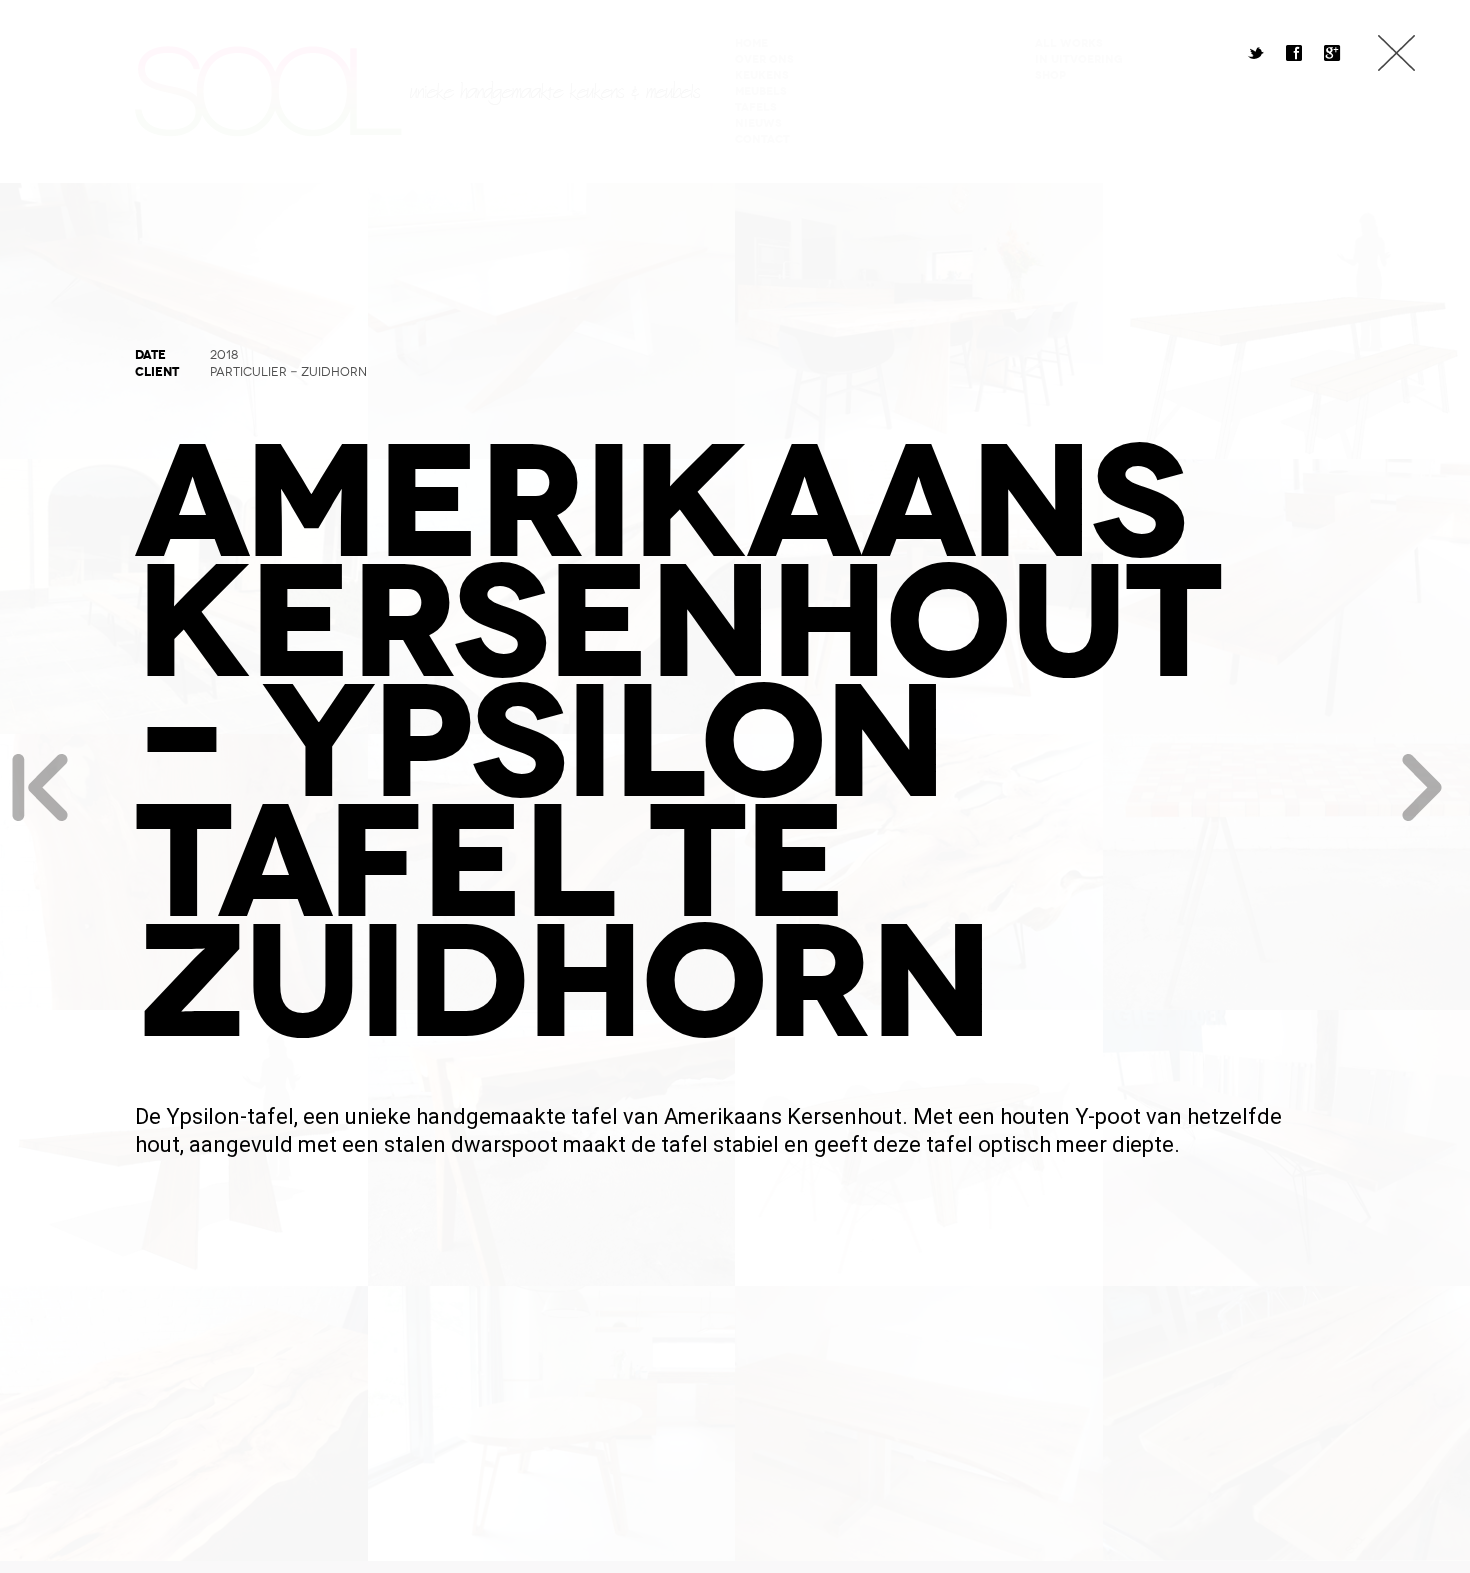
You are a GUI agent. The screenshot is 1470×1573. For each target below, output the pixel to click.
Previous (40, 787)
